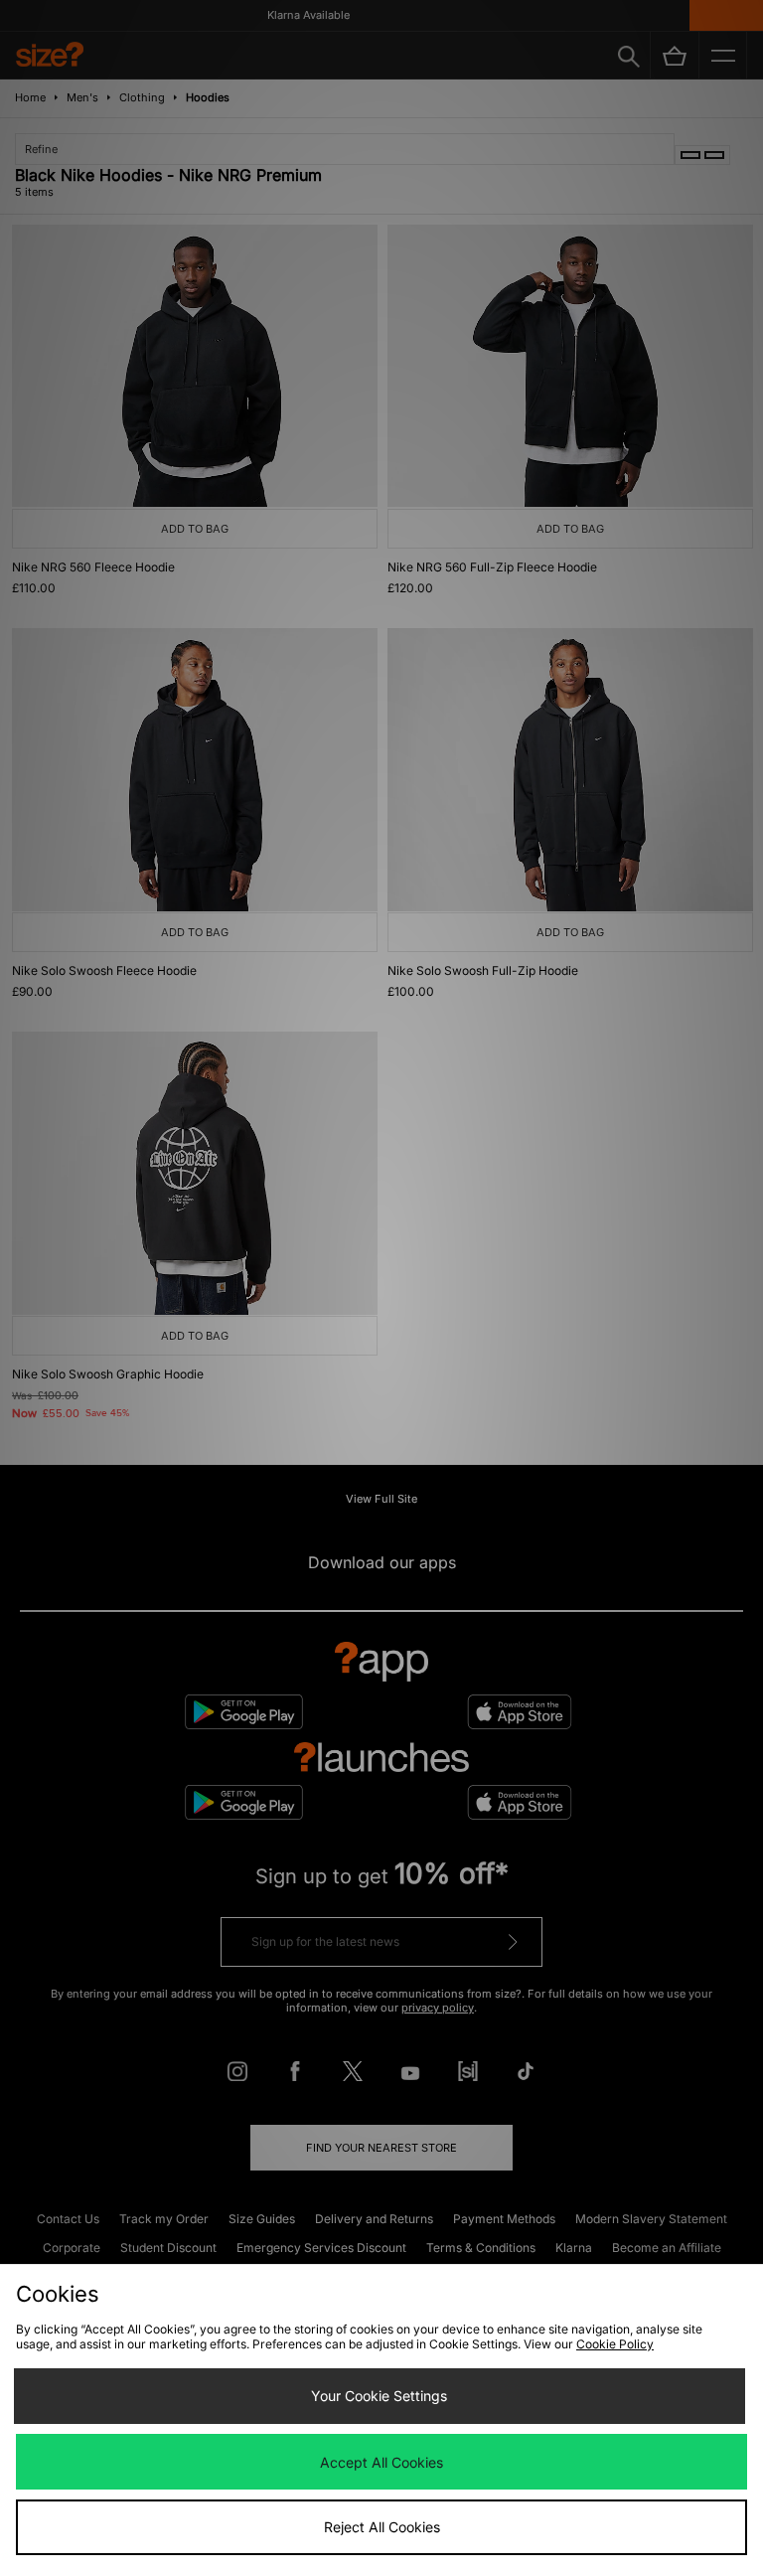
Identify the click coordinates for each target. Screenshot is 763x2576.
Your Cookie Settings (379, 2396)
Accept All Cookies (381, 2462)
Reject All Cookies (382, 2527)
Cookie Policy (615, 2344)
